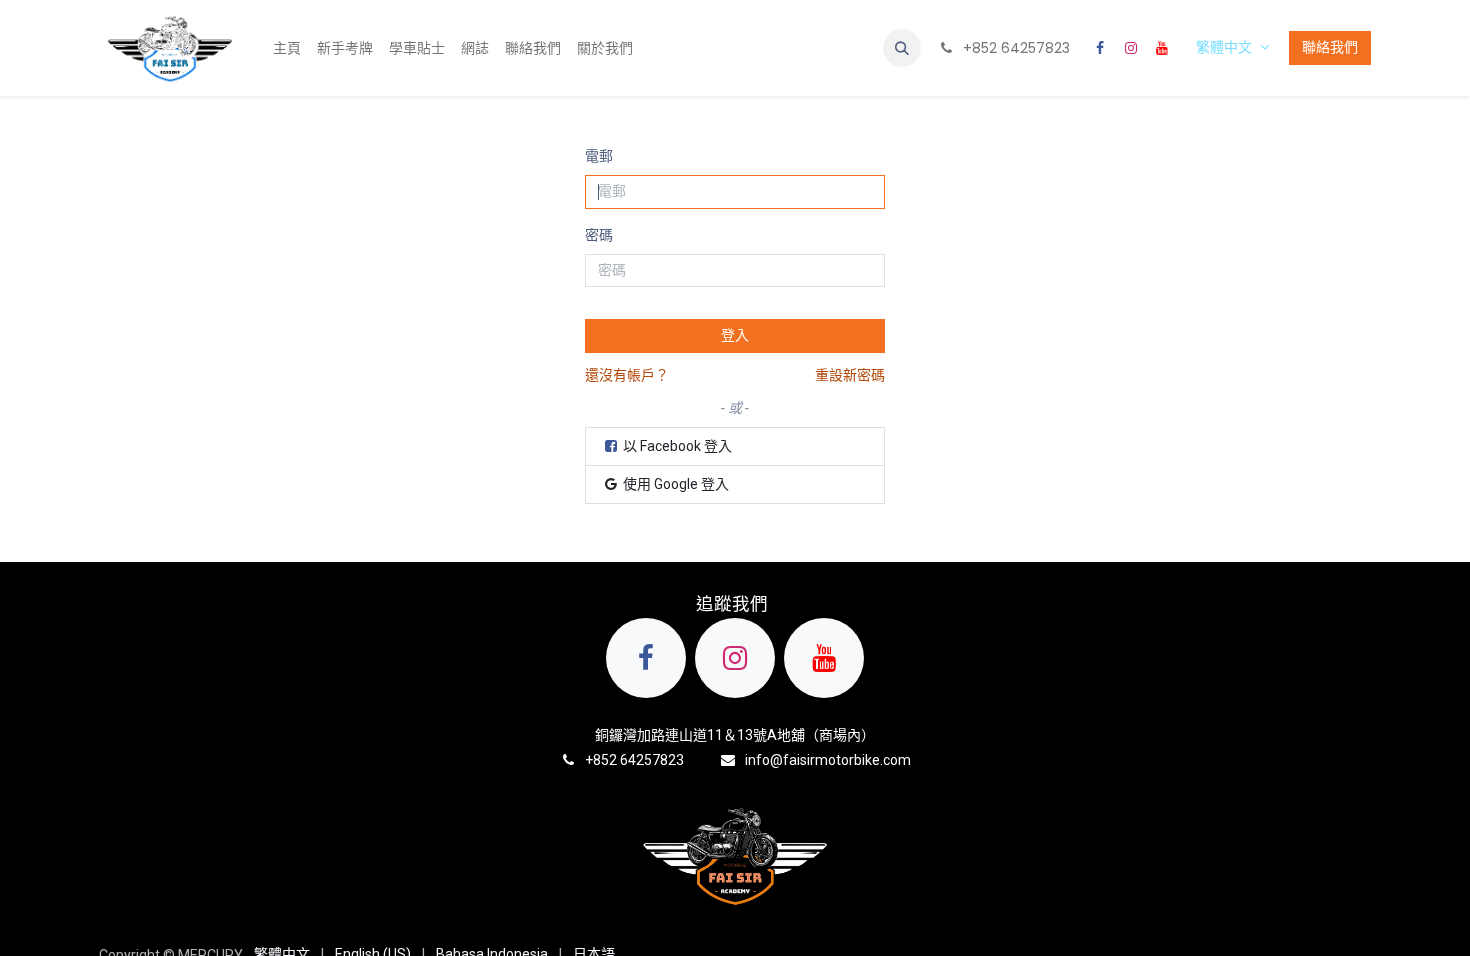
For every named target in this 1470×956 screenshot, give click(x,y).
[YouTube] (1162, 48)
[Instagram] (1131, 48)
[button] (902, 48)
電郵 (599, 156)
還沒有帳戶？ (627, 375)
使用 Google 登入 (674, 484)
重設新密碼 (850, 375)
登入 (735, 335)
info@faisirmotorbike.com (828, 760)
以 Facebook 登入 (676, 446)
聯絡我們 (1330, 47)
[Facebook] (1100, 48)
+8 (593, 760)
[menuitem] (287, 48)
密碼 (599, 235)
